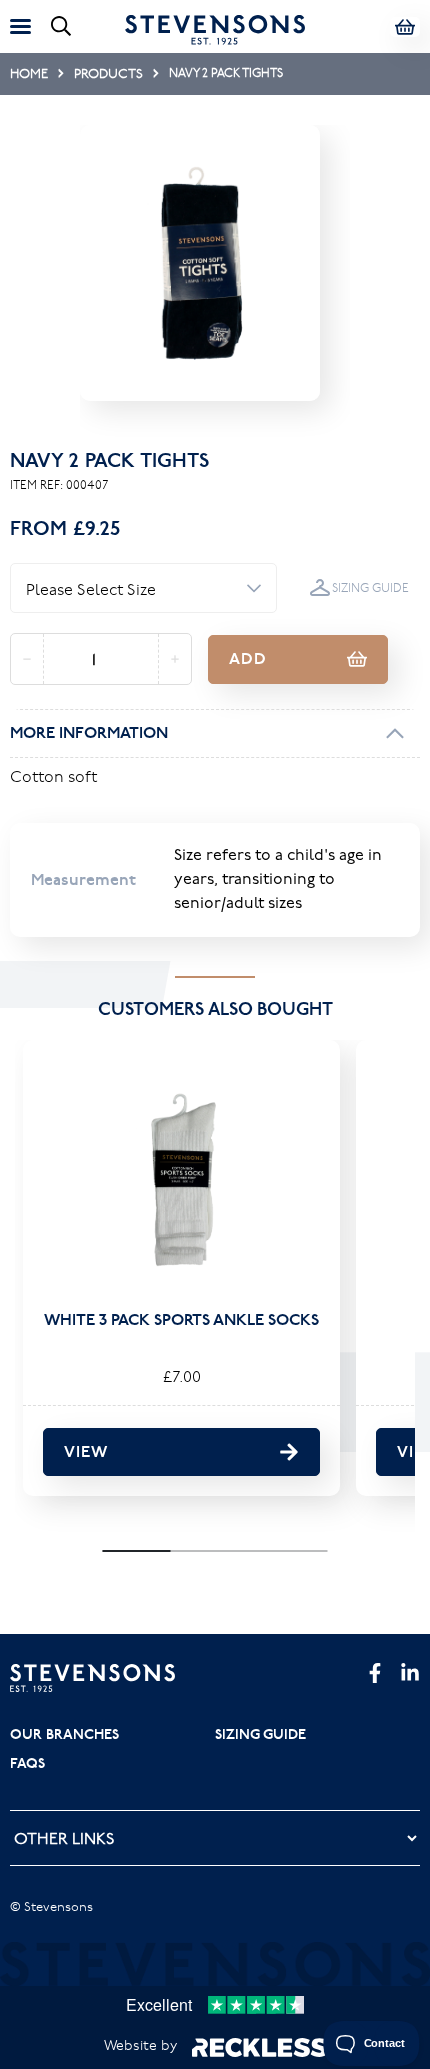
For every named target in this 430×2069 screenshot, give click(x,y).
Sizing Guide (370, 587)
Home (29, 73)
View (86, 1451)
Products (108, 73)
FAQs (27, 1763)
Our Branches (64, 1734)
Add (248, 658)
